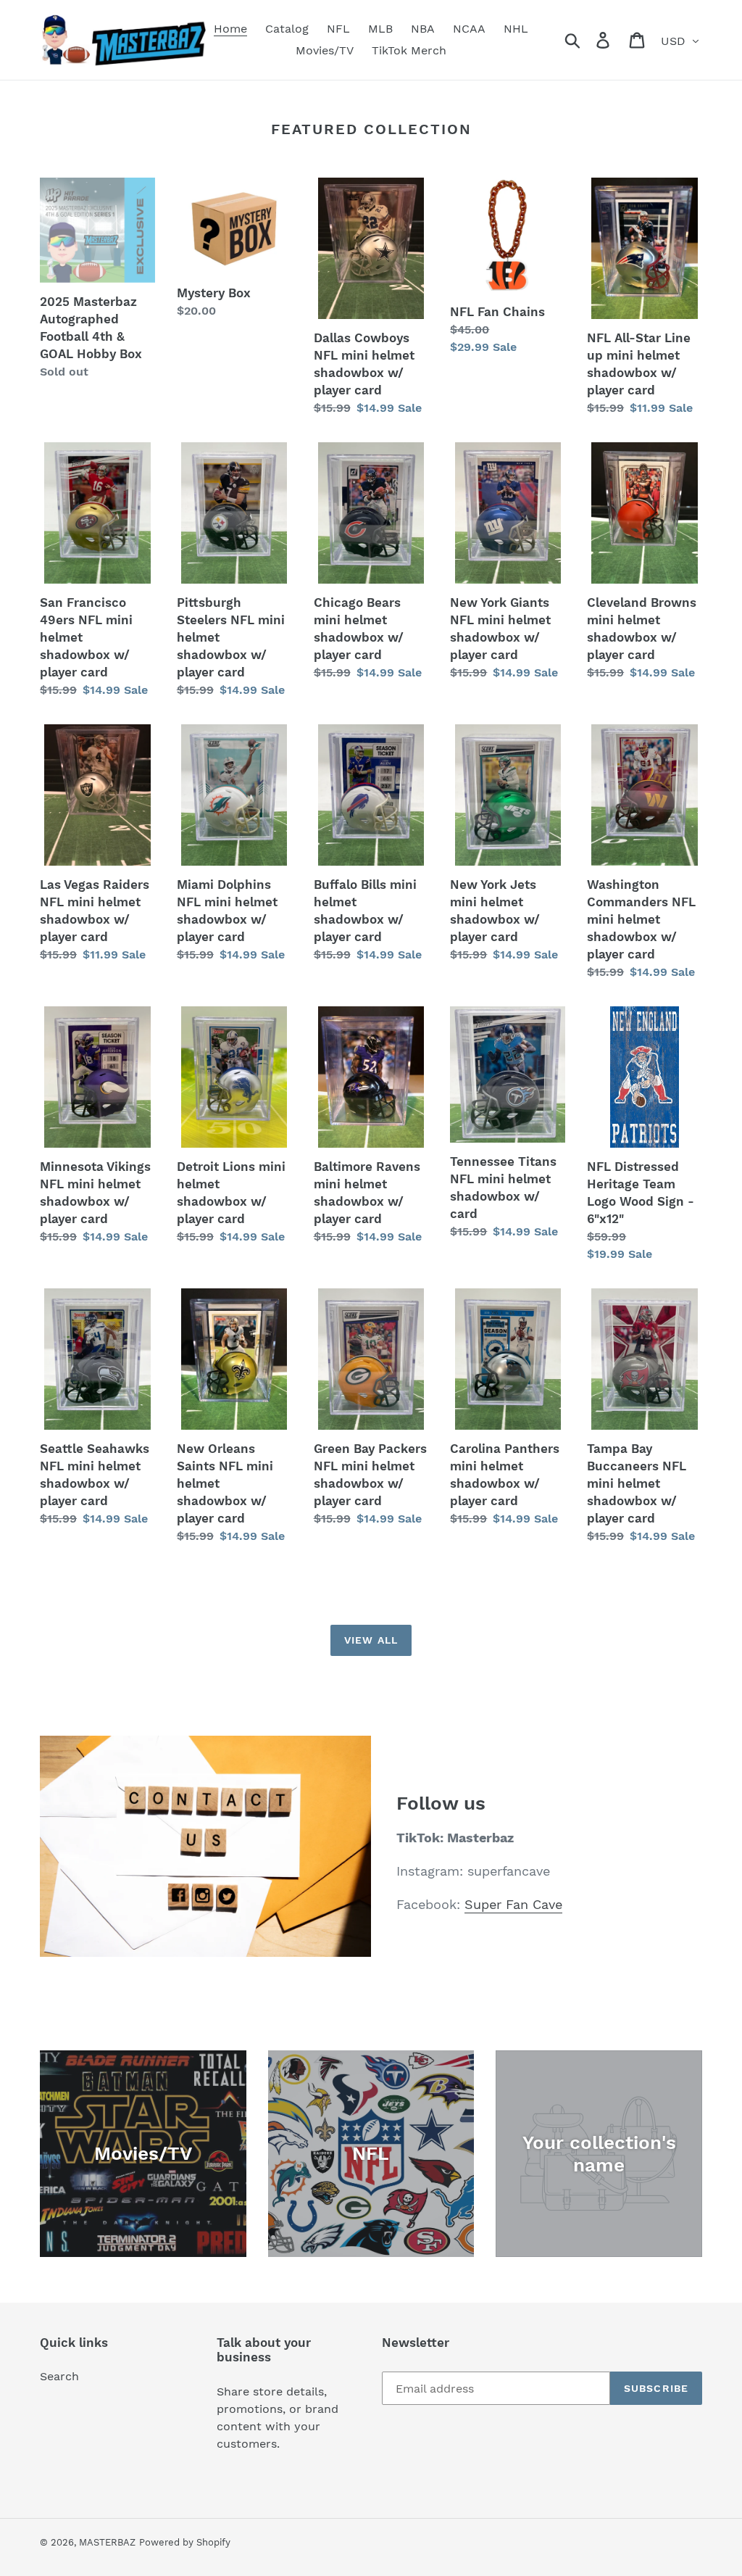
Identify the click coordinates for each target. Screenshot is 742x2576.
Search (59, 2376)
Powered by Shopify (185, 2542)
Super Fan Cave (513, 1904)
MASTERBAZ (107, 2542)
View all (371, 1640)
